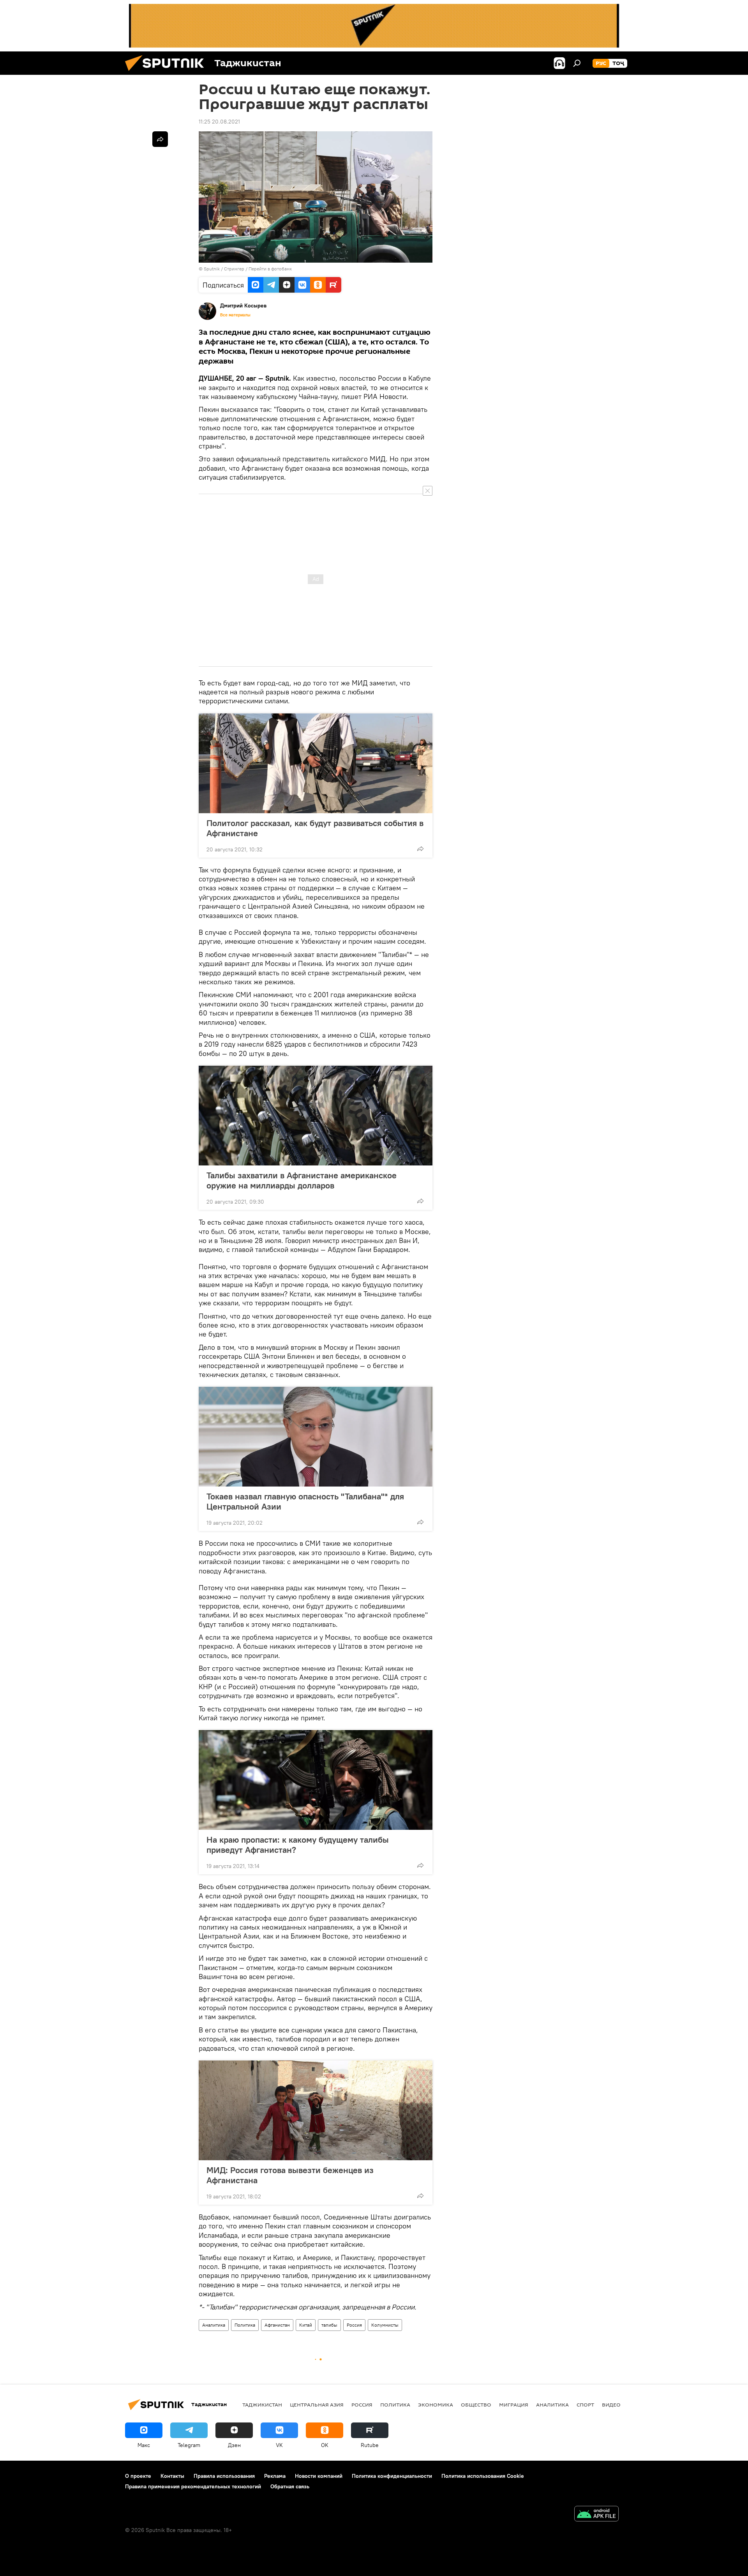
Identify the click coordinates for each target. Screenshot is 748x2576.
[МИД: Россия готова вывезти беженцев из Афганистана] (316, 2110)
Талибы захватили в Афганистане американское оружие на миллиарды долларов (302, 1180)
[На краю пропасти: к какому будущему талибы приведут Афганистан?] (316, 1780)
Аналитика (214, 2325)
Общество (476, 2405)
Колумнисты (385, 2325)
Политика (245, 2325)
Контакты (172, 2476)
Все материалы (235, 315)
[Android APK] (596, 2515)
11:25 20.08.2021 (219, 122)
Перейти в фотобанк (270, 269)
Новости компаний (319, 2476)
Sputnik (212, 269)
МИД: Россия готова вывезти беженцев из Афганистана (290, 2175)
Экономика (436, 2405)
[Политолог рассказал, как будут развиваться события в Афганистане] (316, 763)
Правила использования (224, 2476)
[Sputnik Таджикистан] (168, 73)
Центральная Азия (317, 2405)
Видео (611, 2405)
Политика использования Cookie (483, 2476)
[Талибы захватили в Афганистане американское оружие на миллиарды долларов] (316, 1116)
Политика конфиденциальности (392, 2476)
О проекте (138, 2476)
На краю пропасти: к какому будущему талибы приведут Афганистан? (298, 1845)
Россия (354, 2325)
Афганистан (277, 2325)
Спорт (585, 2405)
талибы (329, 2325)
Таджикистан (262, 2405)
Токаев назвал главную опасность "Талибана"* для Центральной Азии (305, 1501)
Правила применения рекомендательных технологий (193, 2486)
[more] (420, 849)
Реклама (275, 2476)
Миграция (514, 2405)
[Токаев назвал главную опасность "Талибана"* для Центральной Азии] (316, 1437)
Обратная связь (290, 2486)
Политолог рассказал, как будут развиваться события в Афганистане (315, 828)
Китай (306, 2325)
